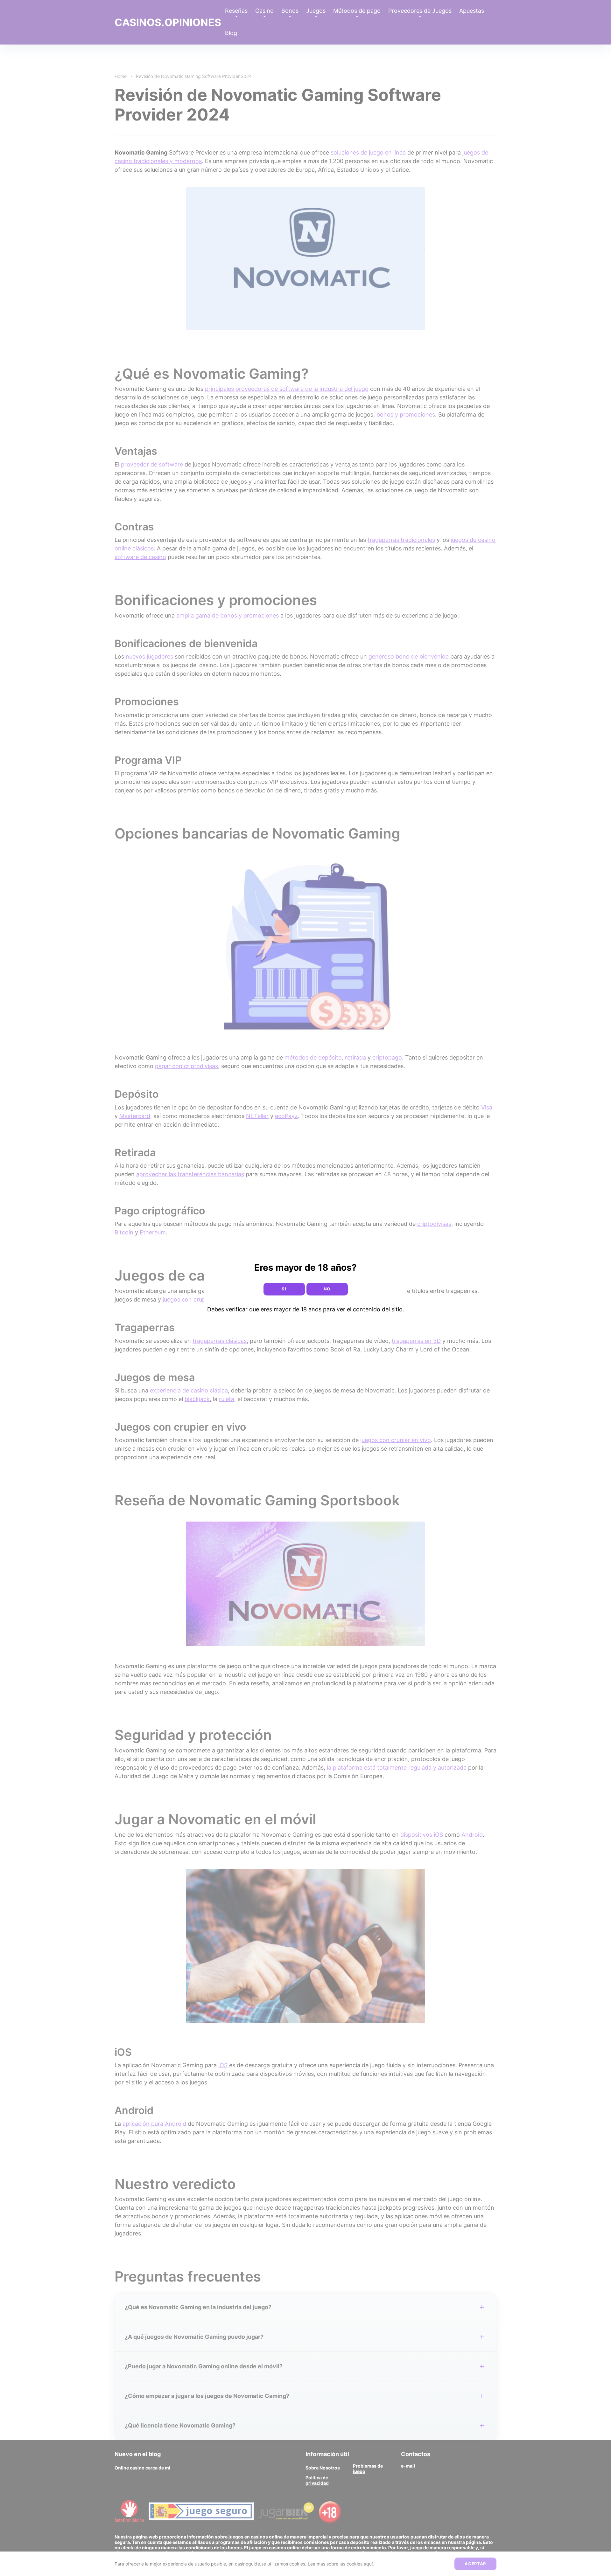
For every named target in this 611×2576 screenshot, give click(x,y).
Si (284, 1289)
